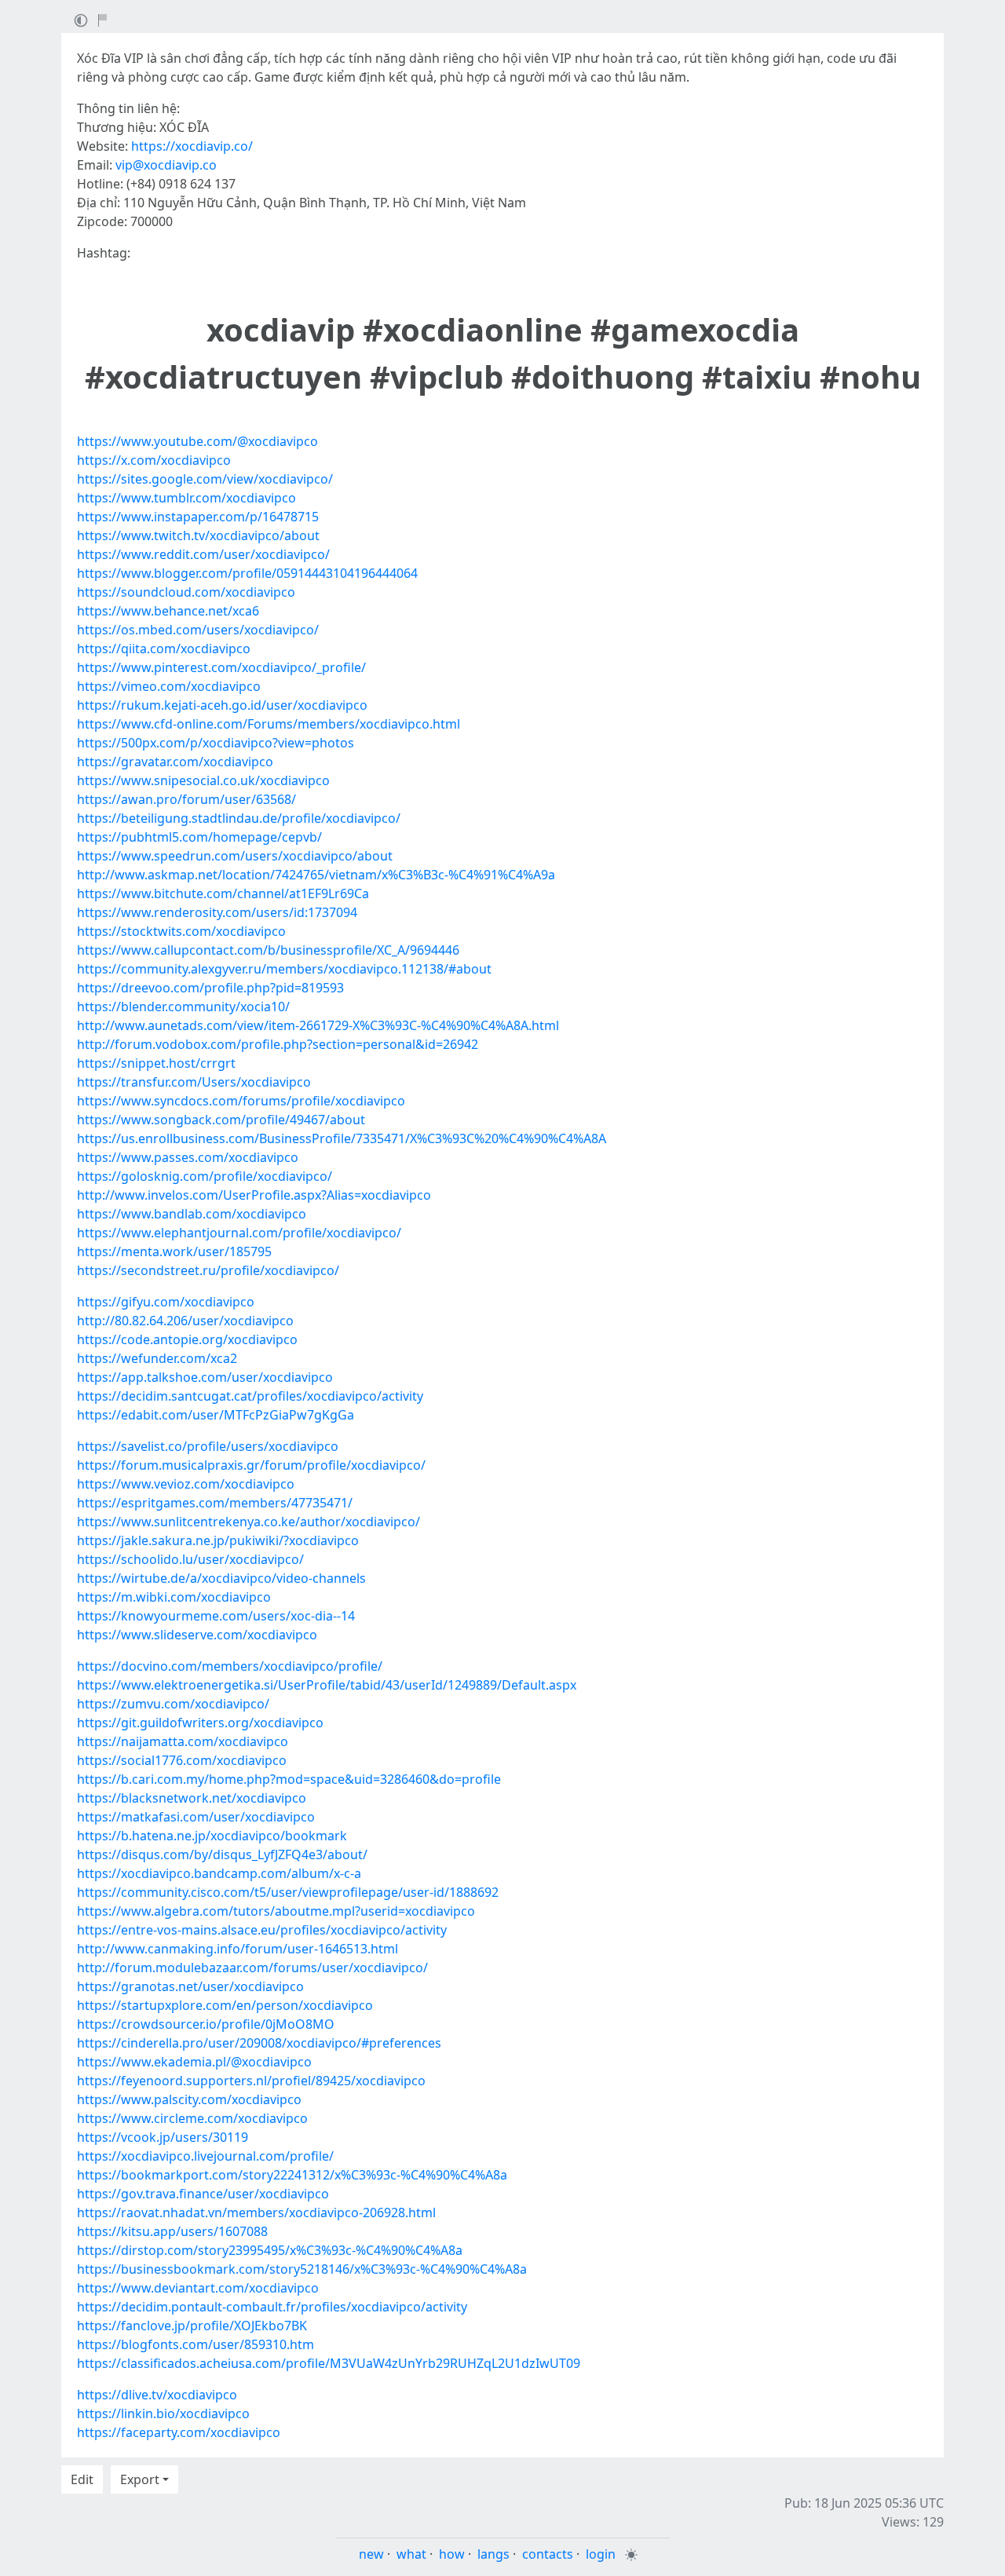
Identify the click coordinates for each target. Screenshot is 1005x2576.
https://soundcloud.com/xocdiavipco (186, 592)
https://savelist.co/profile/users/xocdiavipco (208, 1446)
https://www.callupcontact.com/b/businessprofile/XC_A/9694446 (268, 950)
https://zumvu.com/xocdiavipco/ (173, 1704)
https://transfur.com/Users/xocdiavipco (194, 1082)
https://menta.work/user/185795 (174, 1251)
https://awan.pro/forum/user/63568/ (186, 799)
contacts (548, 2554)
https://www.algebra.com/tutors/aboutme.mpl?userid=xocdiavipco (276, 1911)
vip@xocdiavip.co (166, 165)
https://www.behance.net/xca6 (168, 611)
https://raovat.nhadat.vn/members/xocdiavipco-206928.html (256, 2212)
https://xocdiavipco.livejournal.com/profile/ (205, 2156)
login (601, 2554)
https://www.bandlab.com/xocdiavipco (192, 1214)
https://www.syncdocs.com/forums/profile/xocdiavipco (241, 1101)
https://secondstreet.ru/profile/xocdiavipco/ (208, 1270)
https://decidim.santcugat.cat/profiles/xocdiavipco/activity (250, 1396)
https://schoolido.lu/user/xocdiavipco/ (190, 1559)
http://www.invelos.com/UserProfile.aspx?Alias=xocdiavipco (254, 1195)
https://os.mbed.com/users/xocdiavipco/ (198, 630)
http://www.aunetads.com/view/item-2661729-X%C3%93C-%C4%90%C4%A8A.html (318, 1025)
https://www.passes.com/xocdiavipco (188, 1157)
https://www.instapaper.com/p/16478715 (198, 517)
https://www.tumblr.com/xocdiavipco (186, 498)
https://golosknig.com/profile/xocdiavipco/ (205, 1176)
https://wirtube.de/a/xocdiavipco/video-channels (221, 1578)
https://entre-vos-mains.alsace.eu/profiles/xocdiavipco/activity (262, 1930)
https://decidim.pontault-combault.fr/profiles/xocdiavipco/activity (272, 2307)
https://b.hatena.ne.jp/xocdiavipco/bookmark (212, 1836)
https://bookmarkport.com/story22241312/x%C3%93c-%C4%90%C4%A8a (292, 2175)
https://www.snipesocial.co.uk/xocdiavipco (203, 780)
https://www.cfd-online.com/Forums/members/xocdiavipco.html (269, 724)
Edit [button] (82, 2479)
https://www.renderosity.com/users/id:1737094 (217, 912)
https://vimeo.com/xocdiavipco (169, 686)
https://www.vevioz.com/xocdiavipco (186, 1484)
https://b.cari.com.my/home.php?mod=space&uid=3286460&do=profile (289, 1779)
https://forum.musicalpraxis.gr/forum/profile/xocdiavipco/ (251, 1465)
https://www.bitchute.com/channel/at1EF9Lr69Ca (223, 893)
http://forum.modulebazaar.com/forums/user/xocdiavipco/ (252, 1968)
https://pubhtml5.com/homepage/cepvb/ (199, 837)
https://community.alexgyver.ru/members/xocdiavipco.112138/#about (284, 969)
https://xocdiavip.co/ (192, 146)
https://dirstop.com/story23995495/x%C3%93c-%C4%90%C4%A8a (270, 2250)
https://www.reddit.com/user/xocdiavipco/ (203, 554)
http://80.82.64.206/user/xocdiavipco (185, 1321)
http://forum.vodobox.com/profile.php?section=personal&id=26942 (278, 1044)
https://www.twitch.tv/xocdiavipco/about (198, 535)
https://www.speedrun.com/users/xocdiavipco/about (235, 856)
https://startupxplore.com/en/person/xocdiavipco (225, 2005)
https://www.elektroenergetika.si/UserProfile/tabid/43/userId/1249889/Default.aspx (327, 1685)
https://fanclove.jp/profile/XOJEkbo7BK (192, 2326)
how (452, 2554)
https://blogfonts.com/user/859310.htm (196, 2344)
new (371, 2554)
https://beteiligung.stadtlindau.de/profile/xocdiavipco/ (239, 818)
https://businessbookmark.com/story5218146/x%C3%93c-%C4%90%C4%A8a (302, 2269)
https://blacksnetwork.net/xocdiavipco (192, 1798)
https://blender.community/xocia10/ (183, 1007)
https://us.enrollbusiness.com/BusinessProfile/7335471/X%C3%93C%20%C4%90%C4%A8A (342, 1138)
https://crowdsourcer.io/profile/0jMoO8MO (206, 2024)
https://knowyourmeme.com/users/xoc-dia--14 (216, 1616)
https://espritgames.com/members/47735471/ (215, 1503)
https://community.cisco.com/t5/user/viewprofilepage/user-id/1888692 (288, 1892)
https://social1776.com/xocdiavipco (182, 1760)
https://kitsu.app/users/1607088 (172, 2231)
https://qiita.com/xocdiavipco (164, 649)
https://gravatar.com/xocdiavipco (175, 762)
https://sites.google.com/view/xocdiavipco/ (205, 479)
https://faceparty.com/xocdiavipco (179, 2432)
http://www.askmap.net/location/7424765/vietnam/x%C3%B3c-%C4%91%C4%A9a (316, 875)
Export (140, 2479)
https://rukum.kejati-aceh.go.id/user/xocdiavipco (222, 705)
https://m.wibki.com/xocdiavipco (174, 1597)
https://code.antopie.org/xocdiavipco (187, 1339)
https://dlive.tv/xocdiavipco (157, 2395)
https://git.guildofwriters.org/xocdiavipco (200, 1723)
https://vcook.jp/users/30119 (163, 2137)
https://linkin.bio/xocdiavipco (163, 2413)
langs (493, 2554)
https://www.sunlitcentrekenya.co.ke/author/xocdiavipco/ (249, 1522)
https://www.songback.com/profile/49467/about (221, 1120)
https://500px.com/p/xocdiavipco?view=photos (216, 743)
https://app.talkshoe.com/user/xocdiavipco (205, 1377)
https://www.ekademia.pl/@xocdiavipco (194, 2062)
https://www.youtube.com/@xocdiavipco (197, 441)
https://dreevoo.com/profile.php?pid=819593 (210, 988)
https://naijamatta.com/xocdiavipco (183, 1741)
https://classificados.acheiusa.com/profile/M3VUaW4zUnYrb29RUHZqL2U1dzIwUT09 (329, 2363)
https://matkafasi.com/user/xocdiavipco (196, 1817)
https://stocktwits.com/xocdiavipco (181, 931)
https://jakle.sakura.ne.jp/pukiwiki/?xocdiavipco (218, 1540)
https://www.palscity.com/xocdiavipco (189, 2099)
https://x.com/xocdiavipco (154, 460)
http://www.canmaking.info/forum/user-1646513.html (238, 1949)
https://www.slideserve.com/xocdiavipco (197, 1635)
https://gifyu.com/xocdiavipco (166, 1302)
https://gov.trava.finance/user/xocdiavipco (203, 2194)
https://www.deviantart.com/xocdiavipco (198, 2288)
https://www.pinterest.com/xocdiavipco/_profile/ (221, 667)
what (411, 2554)
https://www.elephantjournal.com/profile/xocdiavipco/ (239, 1233)
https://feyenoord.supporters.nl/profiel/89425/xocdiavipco (251, 2081)
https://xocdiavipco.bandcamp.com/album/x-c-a (219, 1873)
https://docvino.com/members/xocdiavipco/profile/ (230, 1666)
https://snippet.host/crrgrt (156, 1063)
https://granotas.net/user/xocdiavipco (190, 1986)
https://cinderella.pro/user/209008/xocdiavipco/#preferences (259, 2043)
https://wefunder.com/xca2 (157, 1358)
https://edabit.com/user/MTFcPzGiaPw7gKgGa (216, 1415)
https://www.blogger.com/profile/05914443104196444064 (247, 573)
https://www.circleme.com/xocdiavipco (192, 2118)
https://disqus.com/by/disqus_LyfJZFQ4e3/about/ (222, 1854)
